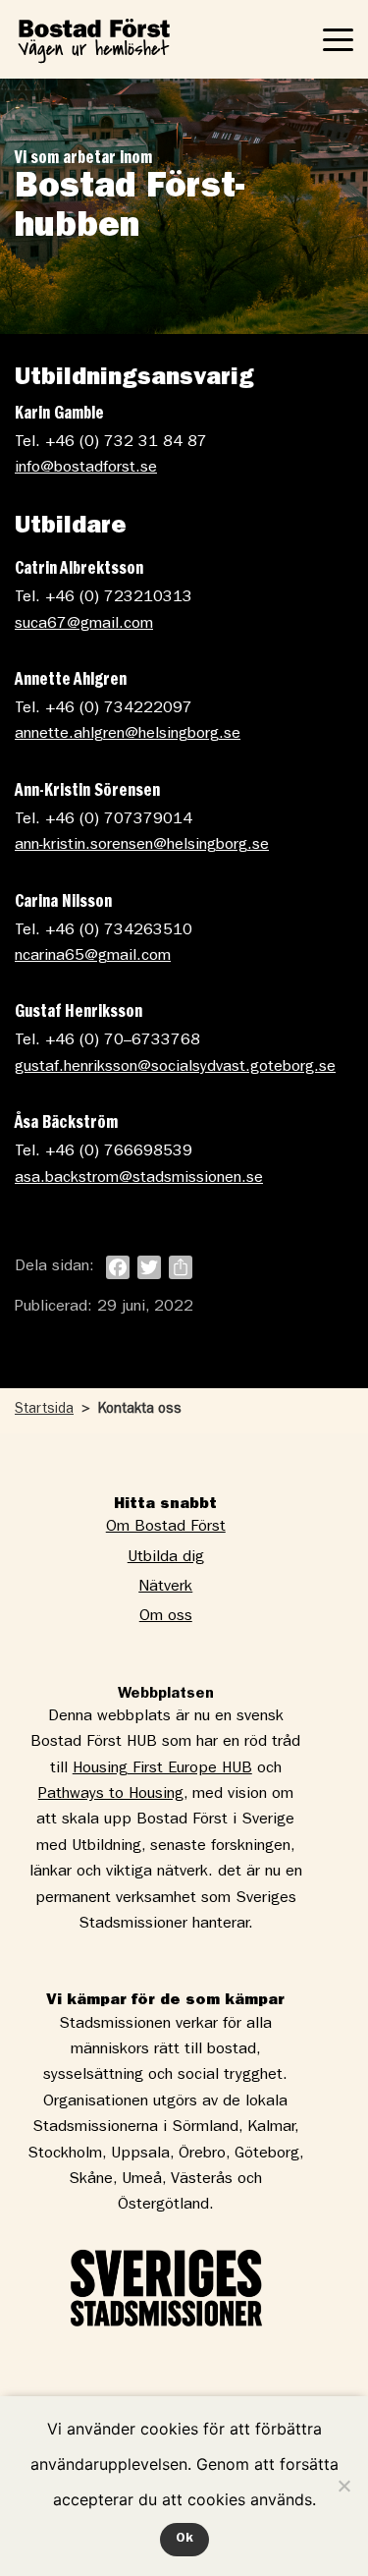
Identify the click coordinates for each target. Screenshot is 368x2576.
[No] (343, 2486)
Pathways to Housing (111, 1795)
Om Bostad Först (166, 1528)
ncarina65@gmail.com (93, 957)
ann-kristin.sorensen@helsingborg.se (142, 846)
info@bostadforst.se (86, 469)
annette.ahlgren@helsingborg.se (128, 735)
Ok (184, 2539)
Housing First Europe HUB (162, 1769)
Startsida (44, 1410)
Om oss (166, 1617)
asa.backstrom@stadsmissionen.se (139, 1179)
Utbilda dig (166, 1558)
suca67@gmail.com (84, 625)
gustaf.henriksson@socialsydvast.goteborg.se (175, 1068)
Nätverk (165, 1588)
